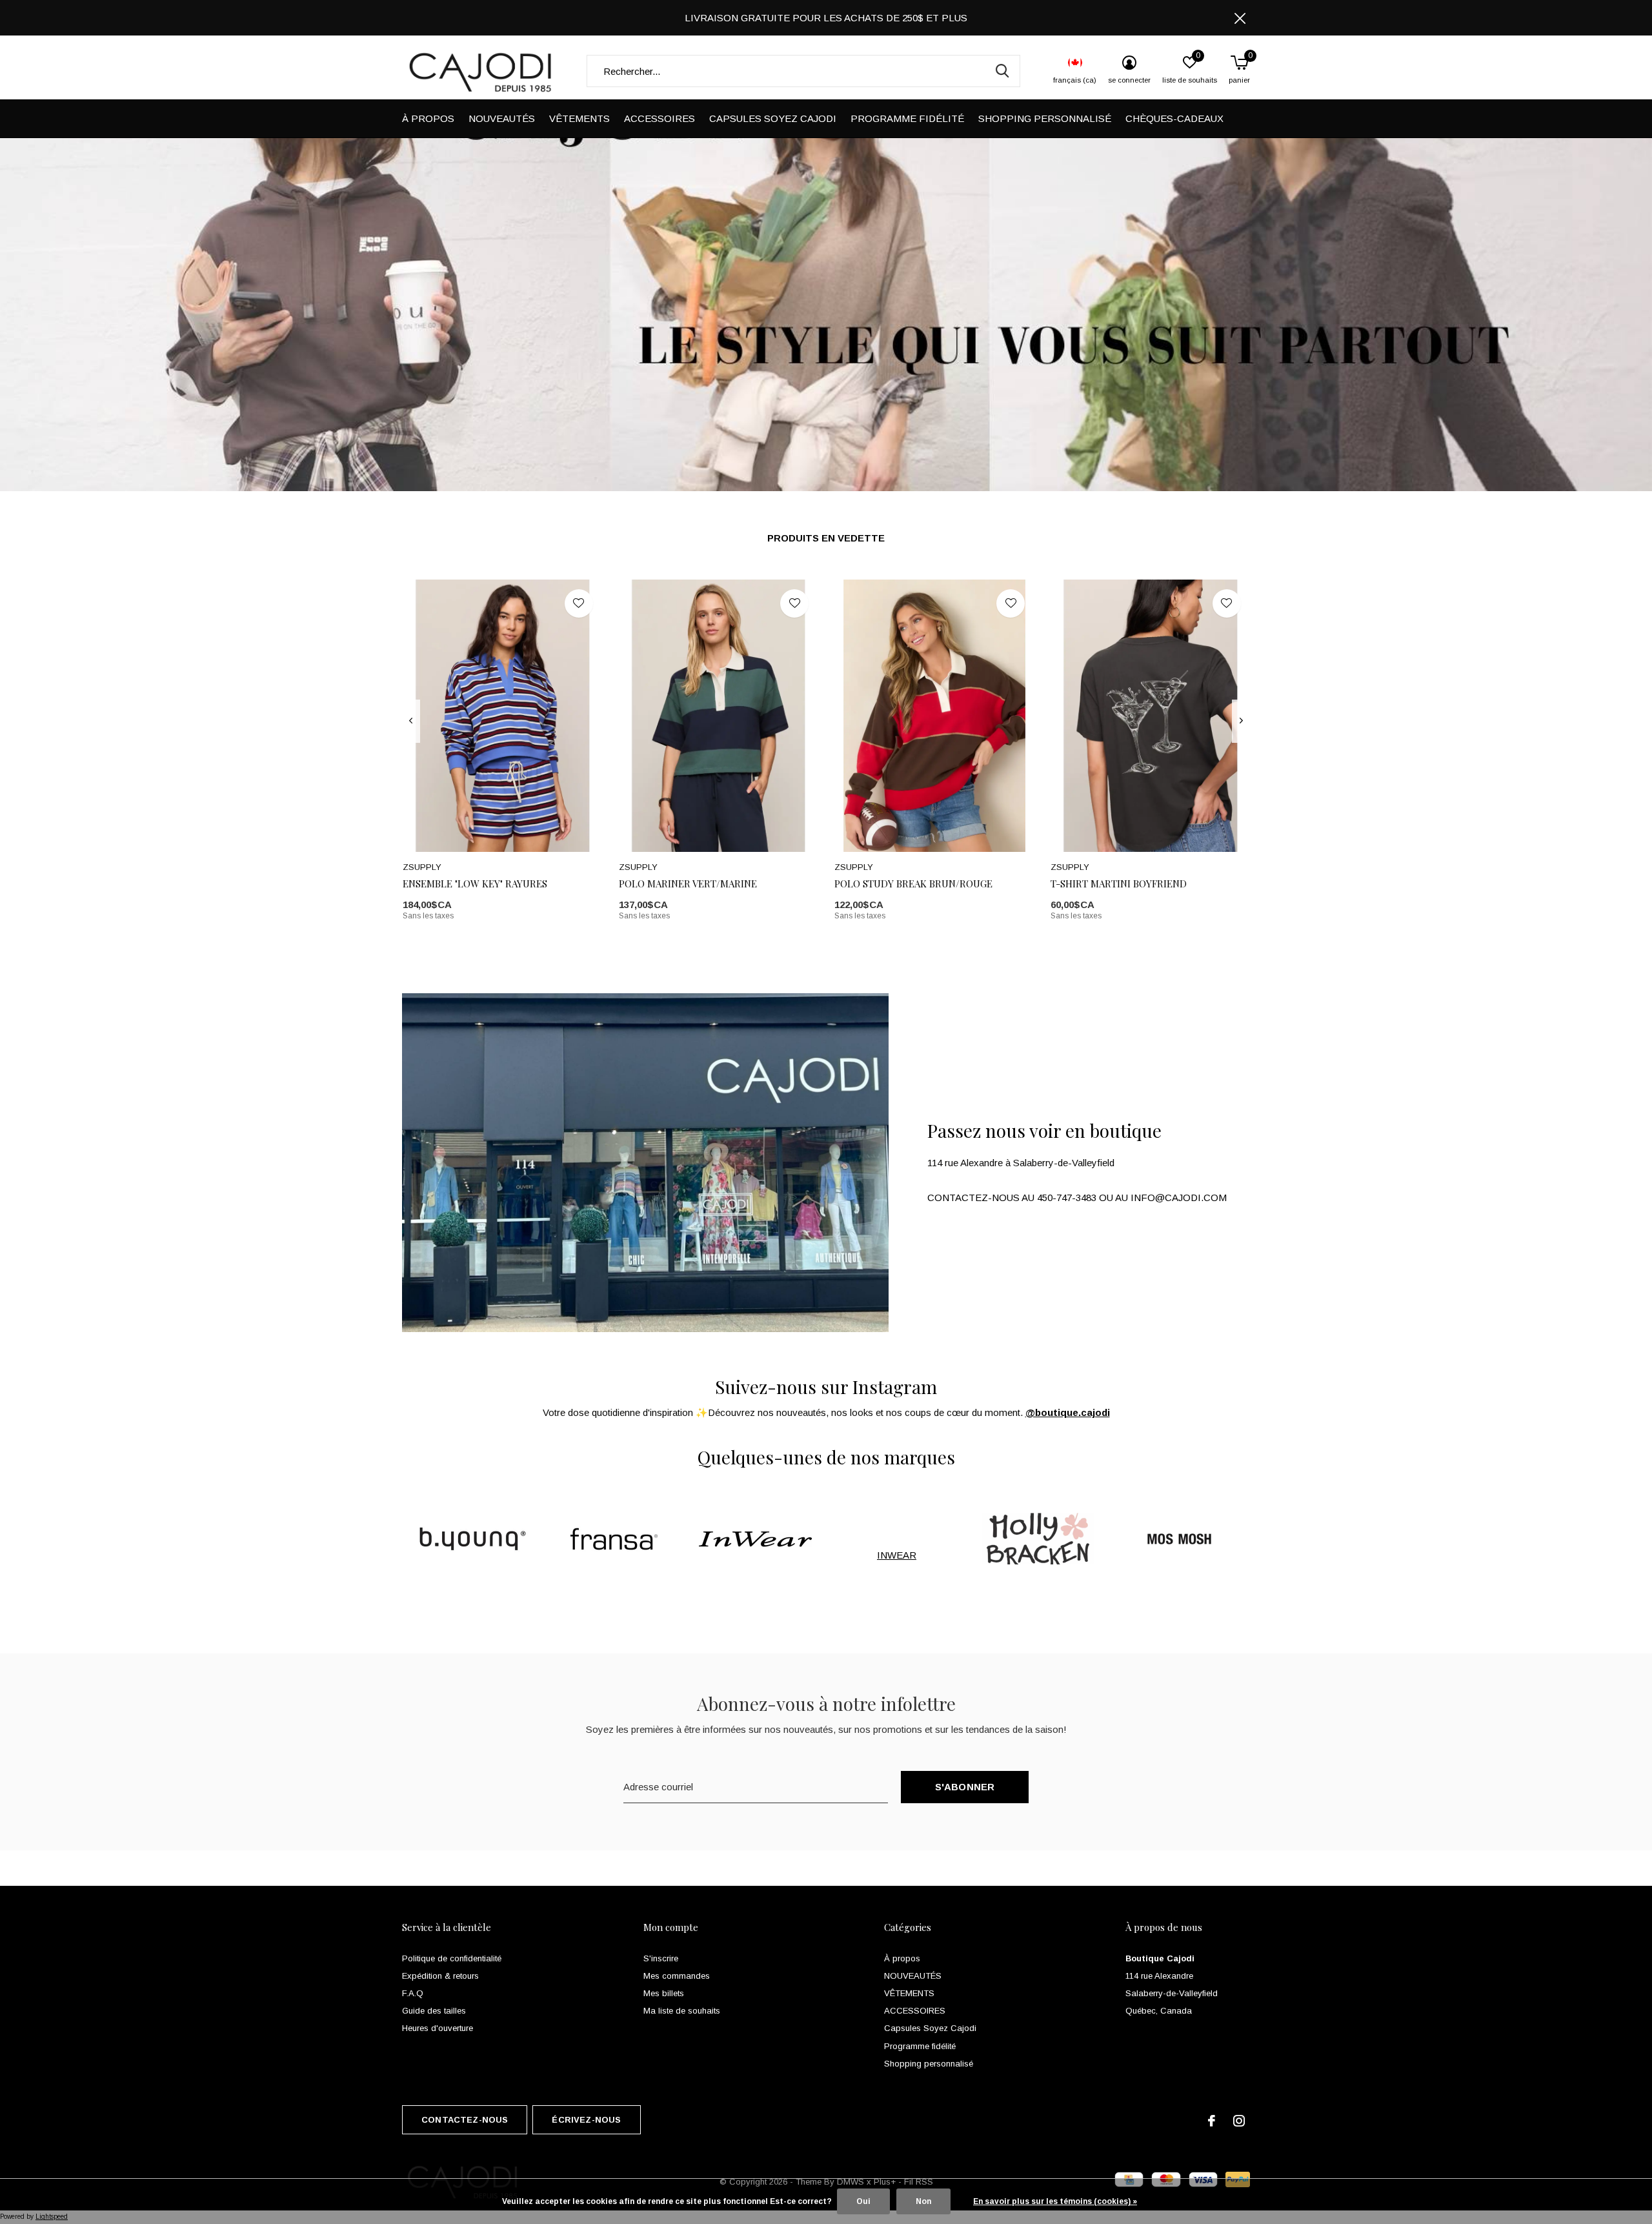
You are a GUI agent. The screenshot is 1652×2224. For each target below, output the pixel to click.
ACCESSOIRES (660, 118)
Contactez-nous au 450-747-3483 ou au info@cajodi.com (1077, 1198)
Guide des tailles (434, 2011)
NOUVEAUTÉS (502, 118)
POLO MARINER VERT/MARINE (688, 884)
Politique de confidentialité (452, 1958)
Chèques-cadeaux (1174, 118)
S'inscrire (661, 1958)
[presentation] (411, 721)
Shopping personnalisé (1045, 118)
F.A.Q (413, 1993)
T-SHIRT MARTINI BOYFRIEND (1119, 884)
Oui (863, 2201)
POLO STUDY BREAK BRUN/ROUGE (913, 884)
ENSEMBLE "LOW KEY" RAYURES (475, 884)
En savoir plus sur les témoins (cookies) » (1055, 2201)
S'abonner (965, 1787)
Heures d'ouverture (438, 2028)
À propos (428, 118)
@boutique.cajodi (1068, 1412)
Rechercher (1002, 71)
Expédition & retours (440, 1976)
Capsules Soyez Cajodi (773, 118)
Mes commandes (677, 1976)
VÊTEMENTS (579, 118)
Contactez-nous (465, 2120)
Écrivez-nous (586, 2120)
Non (923, 2201)
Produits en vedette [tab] (826, 538)
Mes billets (664, 1993)
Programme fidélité (907, 118)
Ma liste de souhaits (682, 2011)
